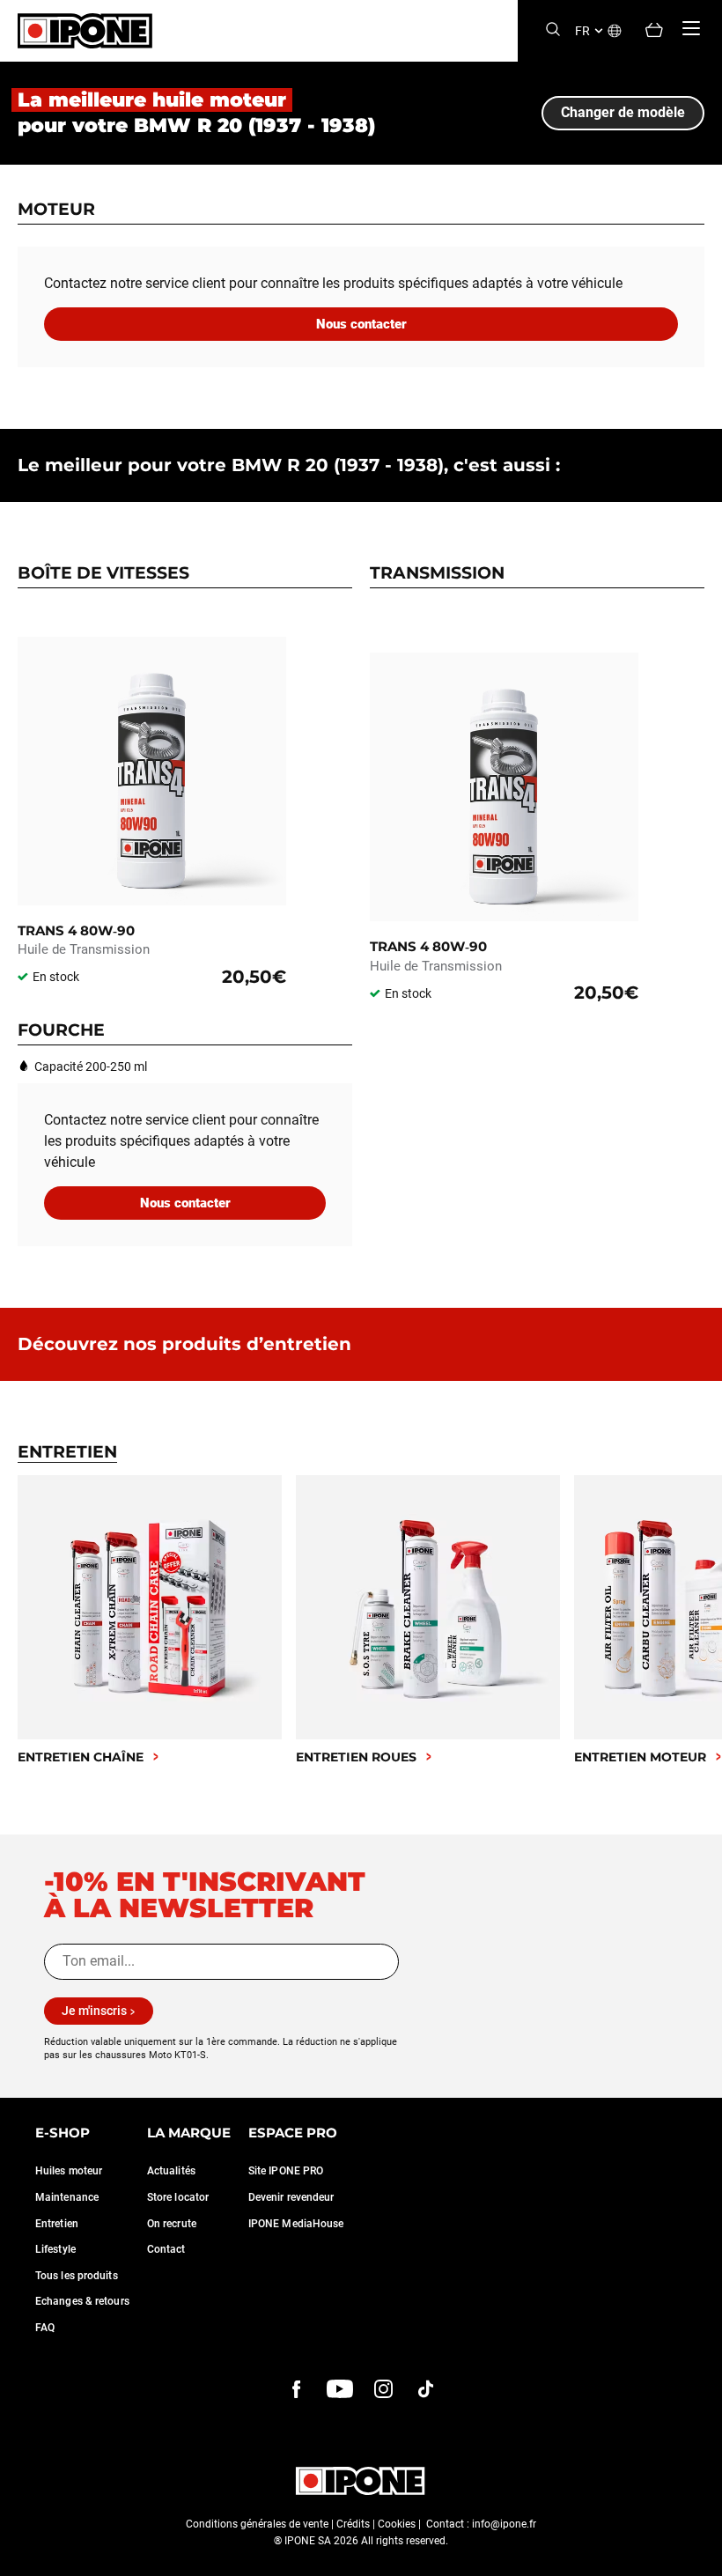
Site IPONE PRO (286, 2171)
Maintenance (67, 2197)
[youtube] (340, 2389)
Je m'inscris (94, 2011)
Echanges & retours (82, 2301)
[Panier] (654, 31)
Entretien (57, 2224)
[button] (26, 2557)
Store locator (178, 2197)
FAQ (45, 2328)
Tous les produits (77, 2276)
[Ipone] (361, 2481)
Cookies (397, 2524)
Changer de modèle (623, 112)
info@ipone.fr (504, 2524)
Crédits (353, 2524)
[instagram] (383, 2389)
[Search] (553, 30)
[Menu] (691, 28)
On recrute (172, 2224)
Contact (166, 2249)
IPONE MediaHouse (296, 2224)
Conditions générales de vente (257, 2524)
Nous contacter (361, 324)
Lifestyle (55, 2249)
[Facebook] (297, 2389)
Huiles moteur (69, 2171)
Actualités (171, 2171)
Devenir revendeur (291, 2197)
